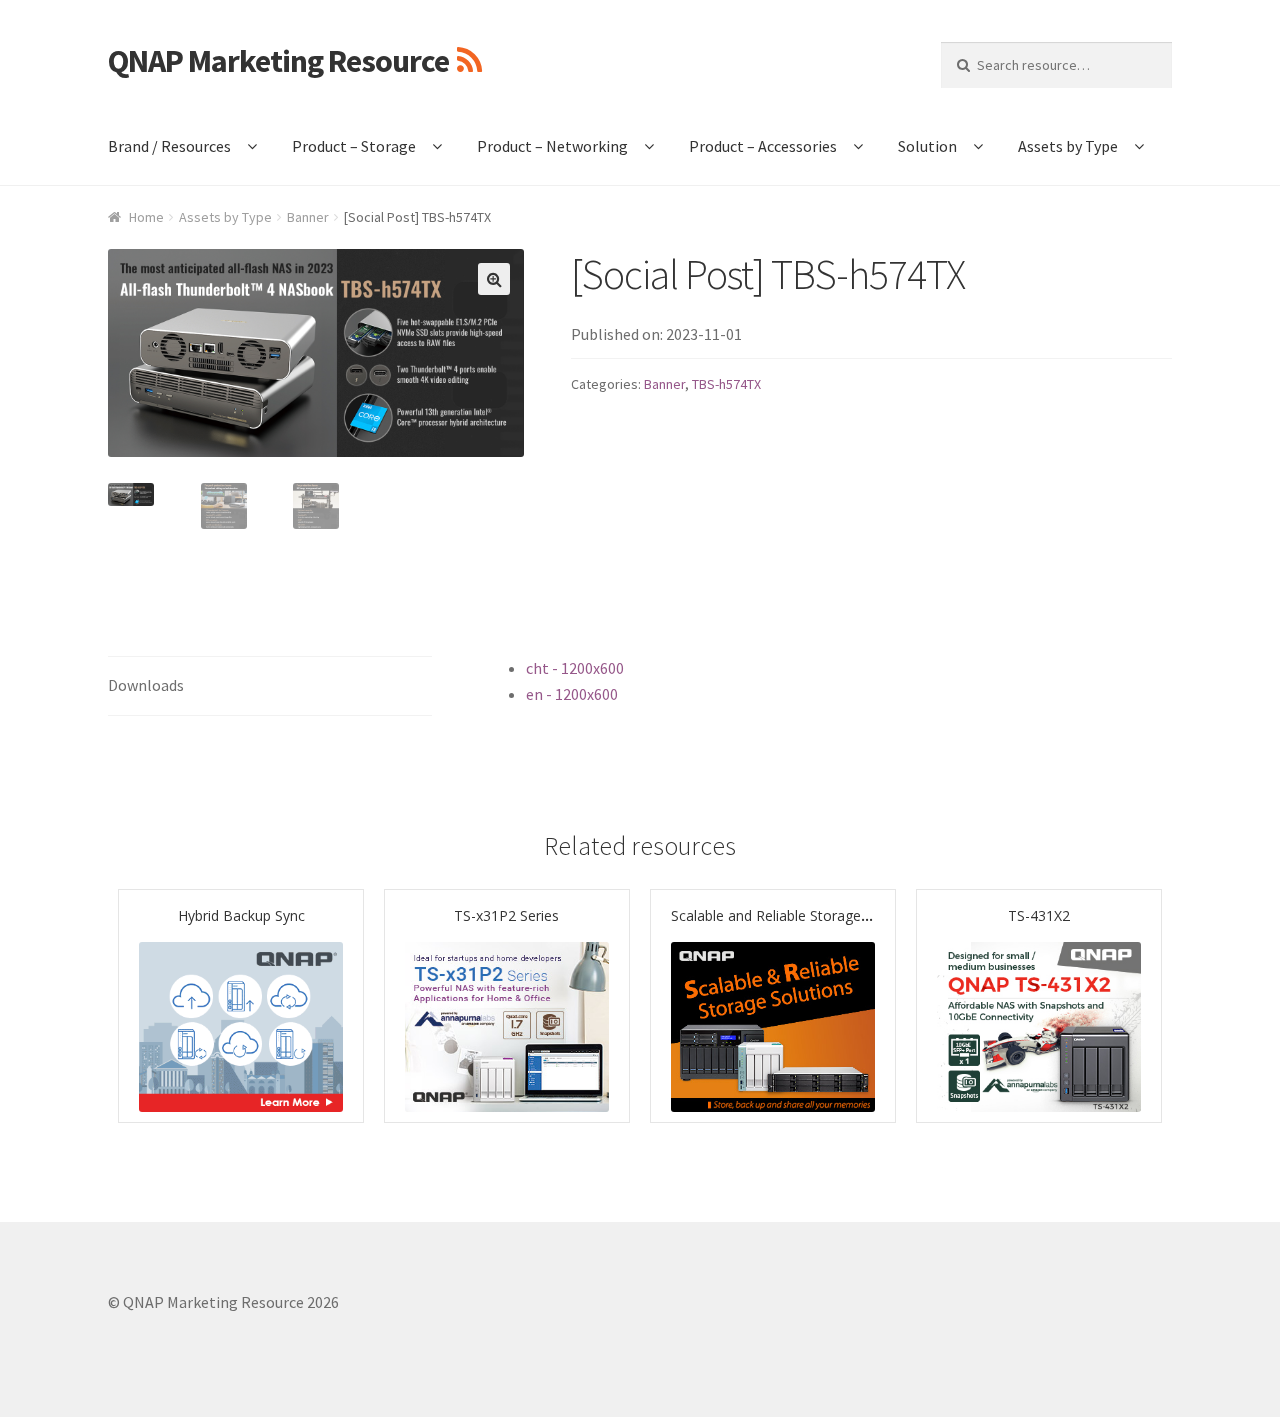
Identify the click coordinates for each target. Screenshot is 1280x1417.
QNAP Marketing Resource (278, 61)
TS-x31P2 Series (506, 915)
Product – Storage (354, 146)
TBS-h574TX (726, 384)
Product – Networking (552, 146)
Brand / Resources (169, 146)
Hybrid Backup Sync (241, 915)
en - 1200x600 (572, 694)
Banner (308, 217)
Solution (927, 146)
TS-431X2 (1039, 915)
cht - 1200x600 (575, 668)
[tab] (270, 686)
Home (146, 217)
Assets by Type (1068, 146)
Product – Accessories (763, 146)
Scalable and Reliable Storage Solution (794, 915)
